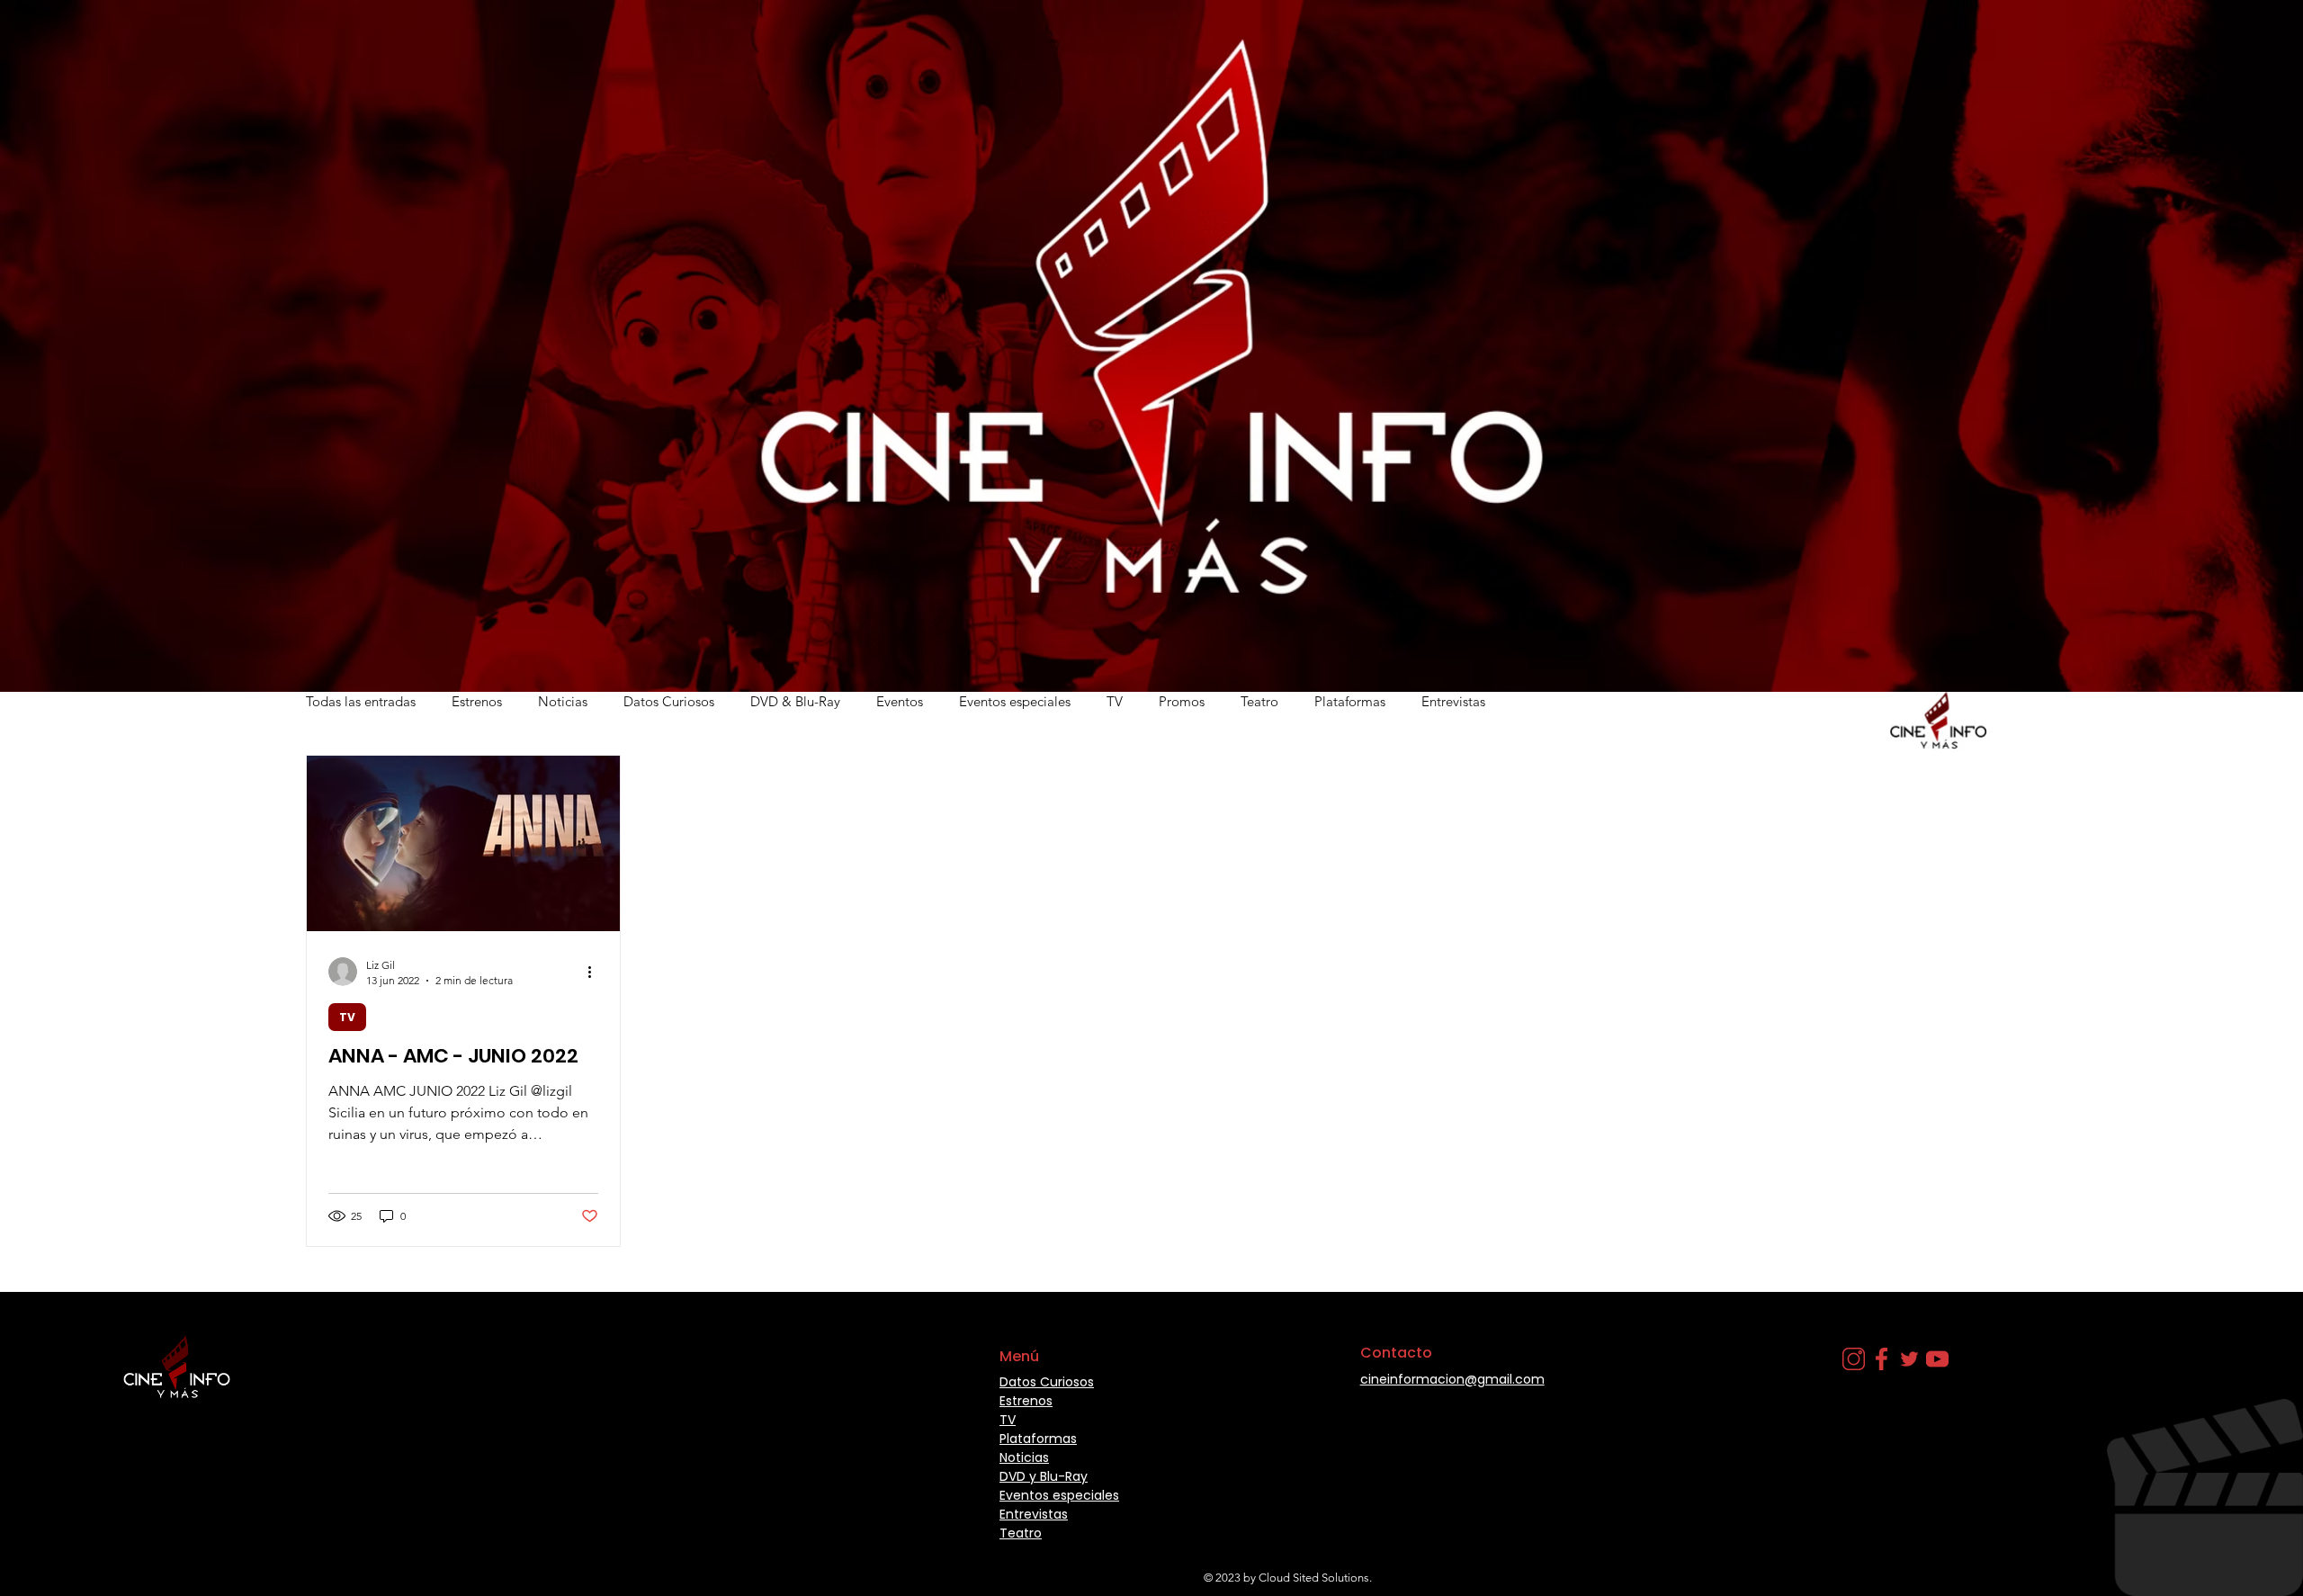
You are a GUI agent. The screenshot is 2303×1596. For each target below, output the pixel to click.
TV (1115, 701)
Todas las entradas (361, 701)
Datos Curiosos (669, 701)
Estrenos (477, 701)
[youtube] (1937, 1359)
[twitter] (1909, 1359)
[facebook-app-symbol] (1882, 1359)
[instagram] (1854, 1359)
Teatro (1259, 701)
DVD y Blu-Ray (1044, 1476)
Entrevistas (1453, 701)
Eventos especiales (1015, 701)
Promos (1182, 701)
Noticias (563, 701)
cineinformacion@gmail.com (1452, 1379)
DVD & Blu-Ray (795, 701)
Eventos (900, 701)
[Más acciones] (596, 972)
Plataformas (1350, 701)
